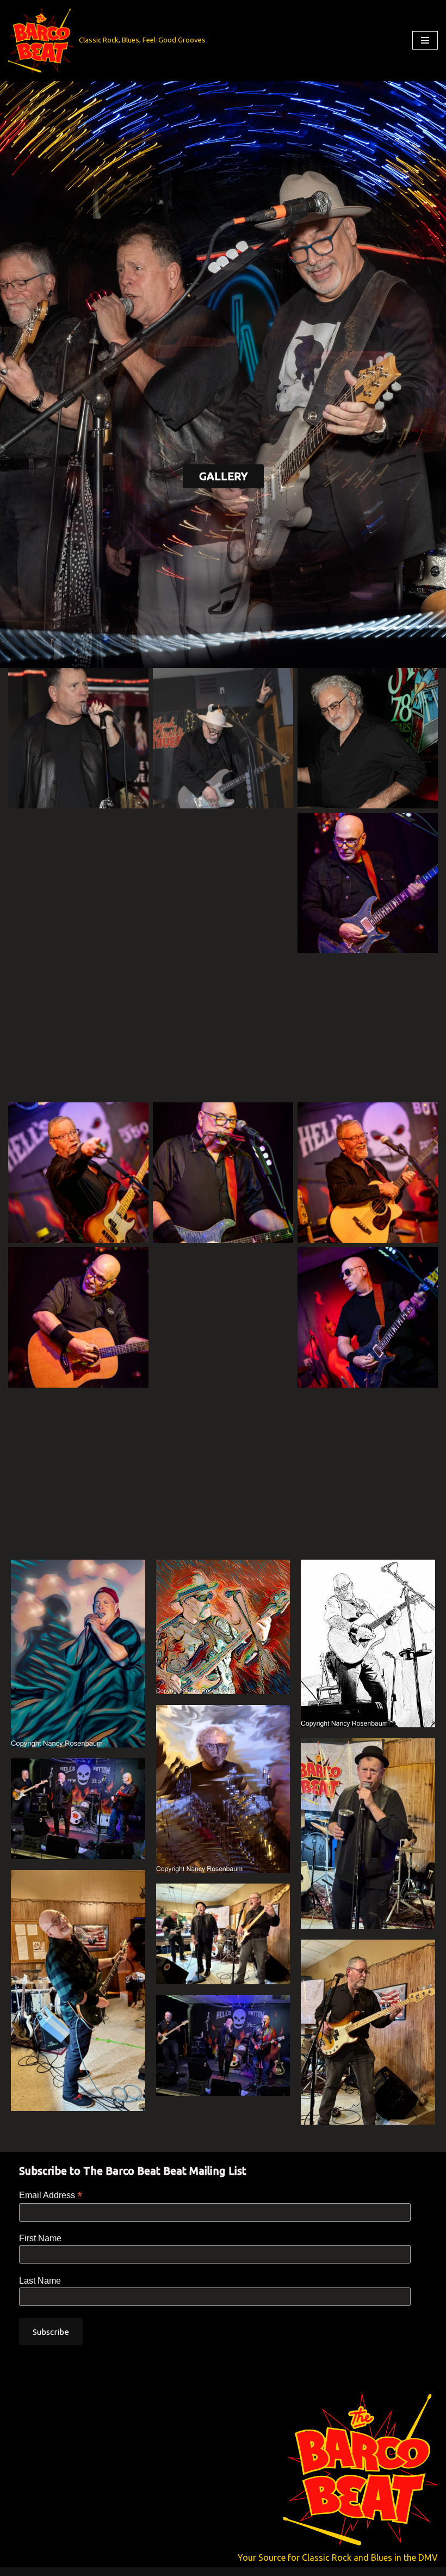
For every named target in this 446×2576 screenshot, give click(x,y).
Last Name (40, 2281)
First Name (40, 2238)
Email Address (51, 2195)
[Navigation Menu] (425, 40)
